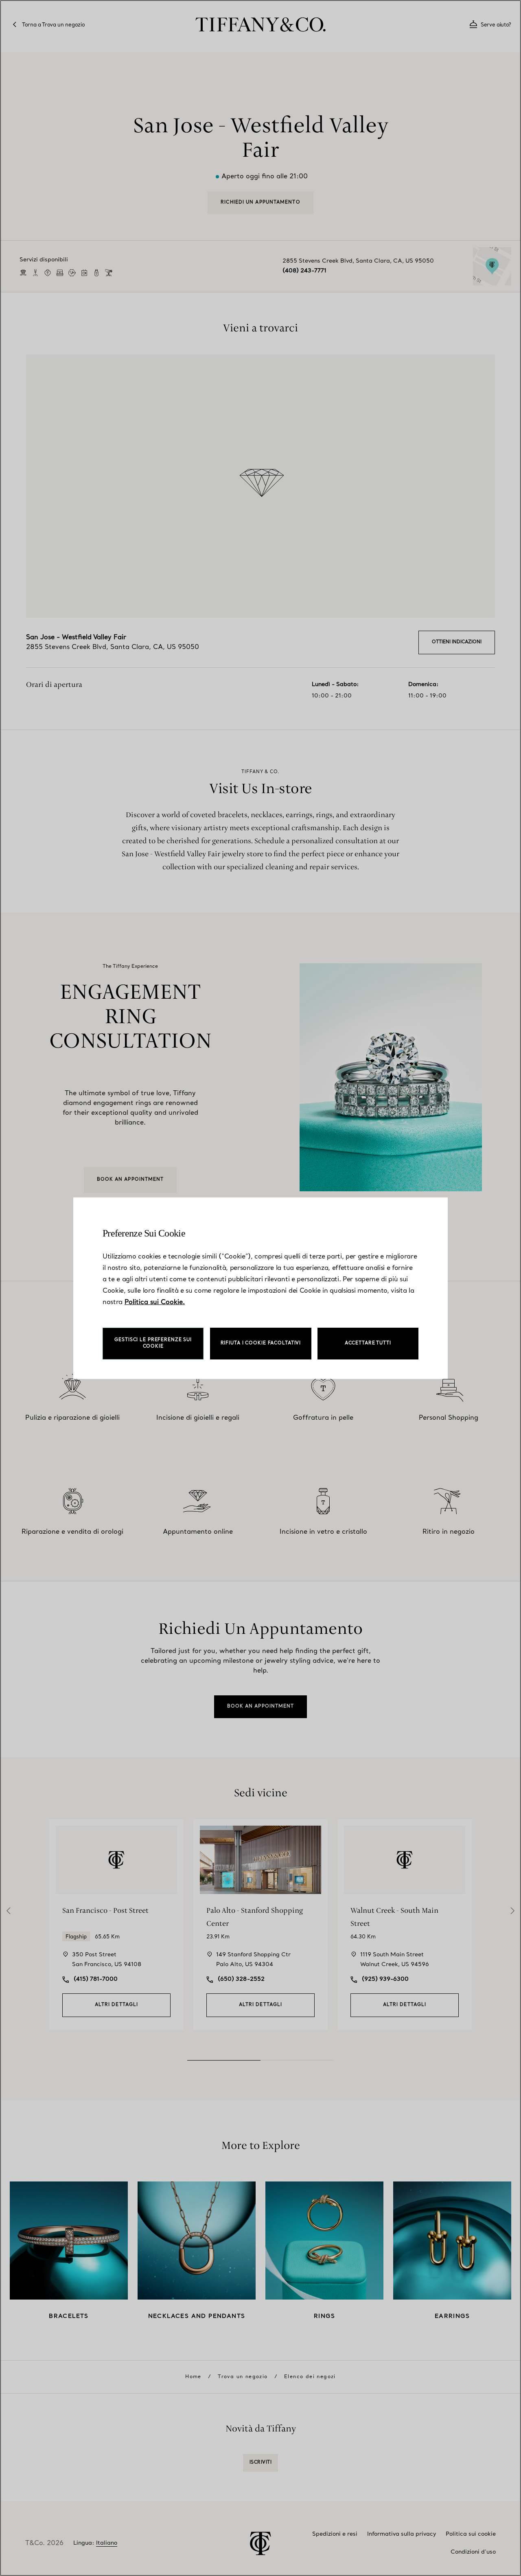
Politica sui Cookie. (155, 1302)
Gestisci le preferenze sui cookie (153, 1343)
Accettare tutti (368, 1343)
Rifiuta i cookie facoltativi (261, 1343)
